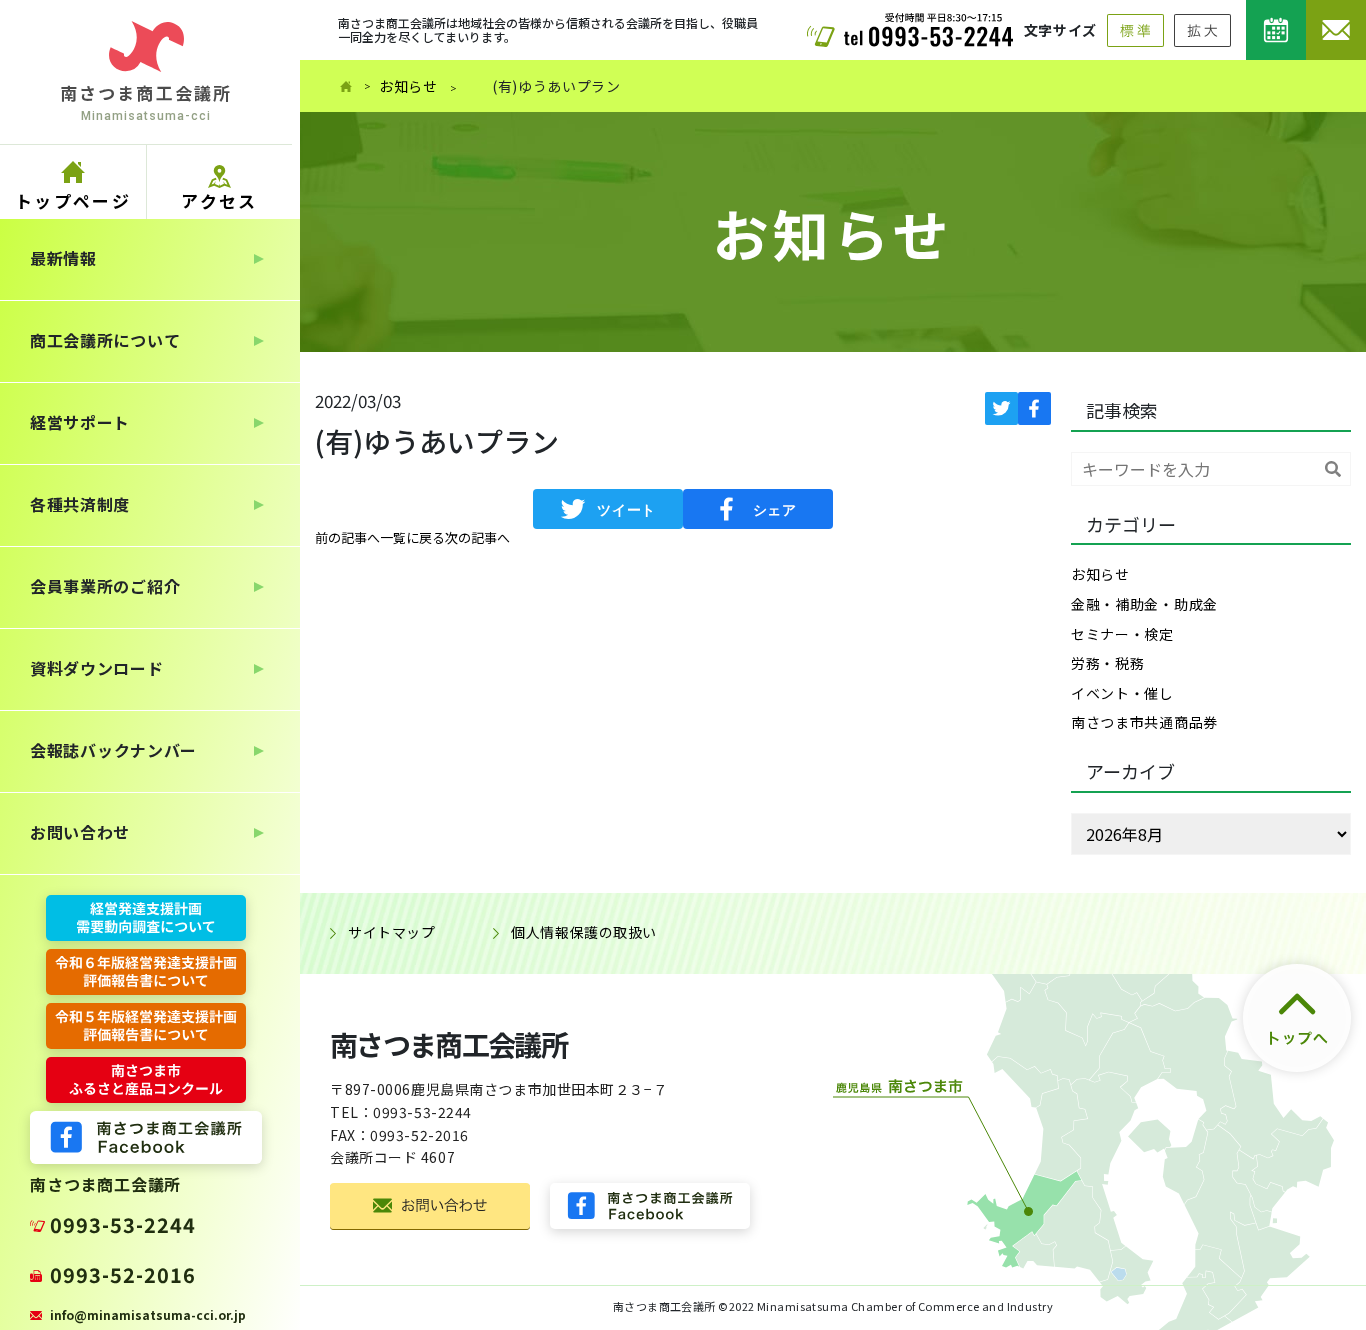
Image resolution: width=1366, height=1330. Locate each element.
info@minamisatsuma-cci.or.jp (148, 1314)
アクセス (219, 200)
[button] (347, 538)
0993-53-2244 (123, 1224)
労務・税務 (1108, 663)
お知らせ (408, 86)
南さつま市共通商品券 (1144, 722)
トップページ (73, 200)
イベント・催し (1122, 693)
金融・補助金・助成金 (1144, 604)
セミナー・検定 (1122, 634)
